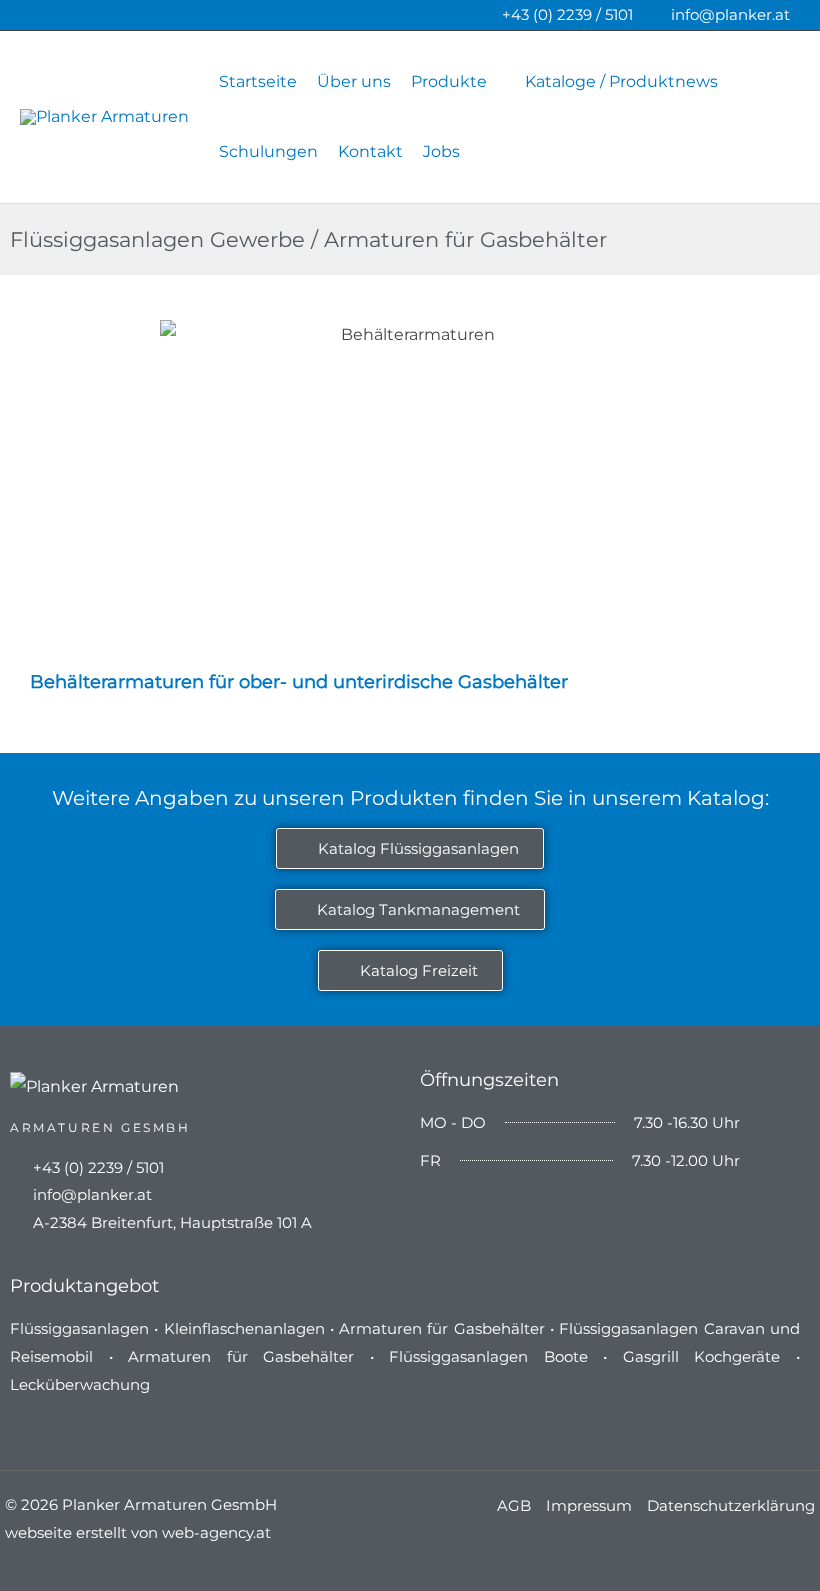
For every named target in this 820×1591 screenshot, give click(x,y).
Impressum (589, 1505)
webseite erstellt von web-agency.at (138, 1532)
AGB (514, 1505)
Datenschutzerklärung (731, 1505)
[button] (496, 81)
